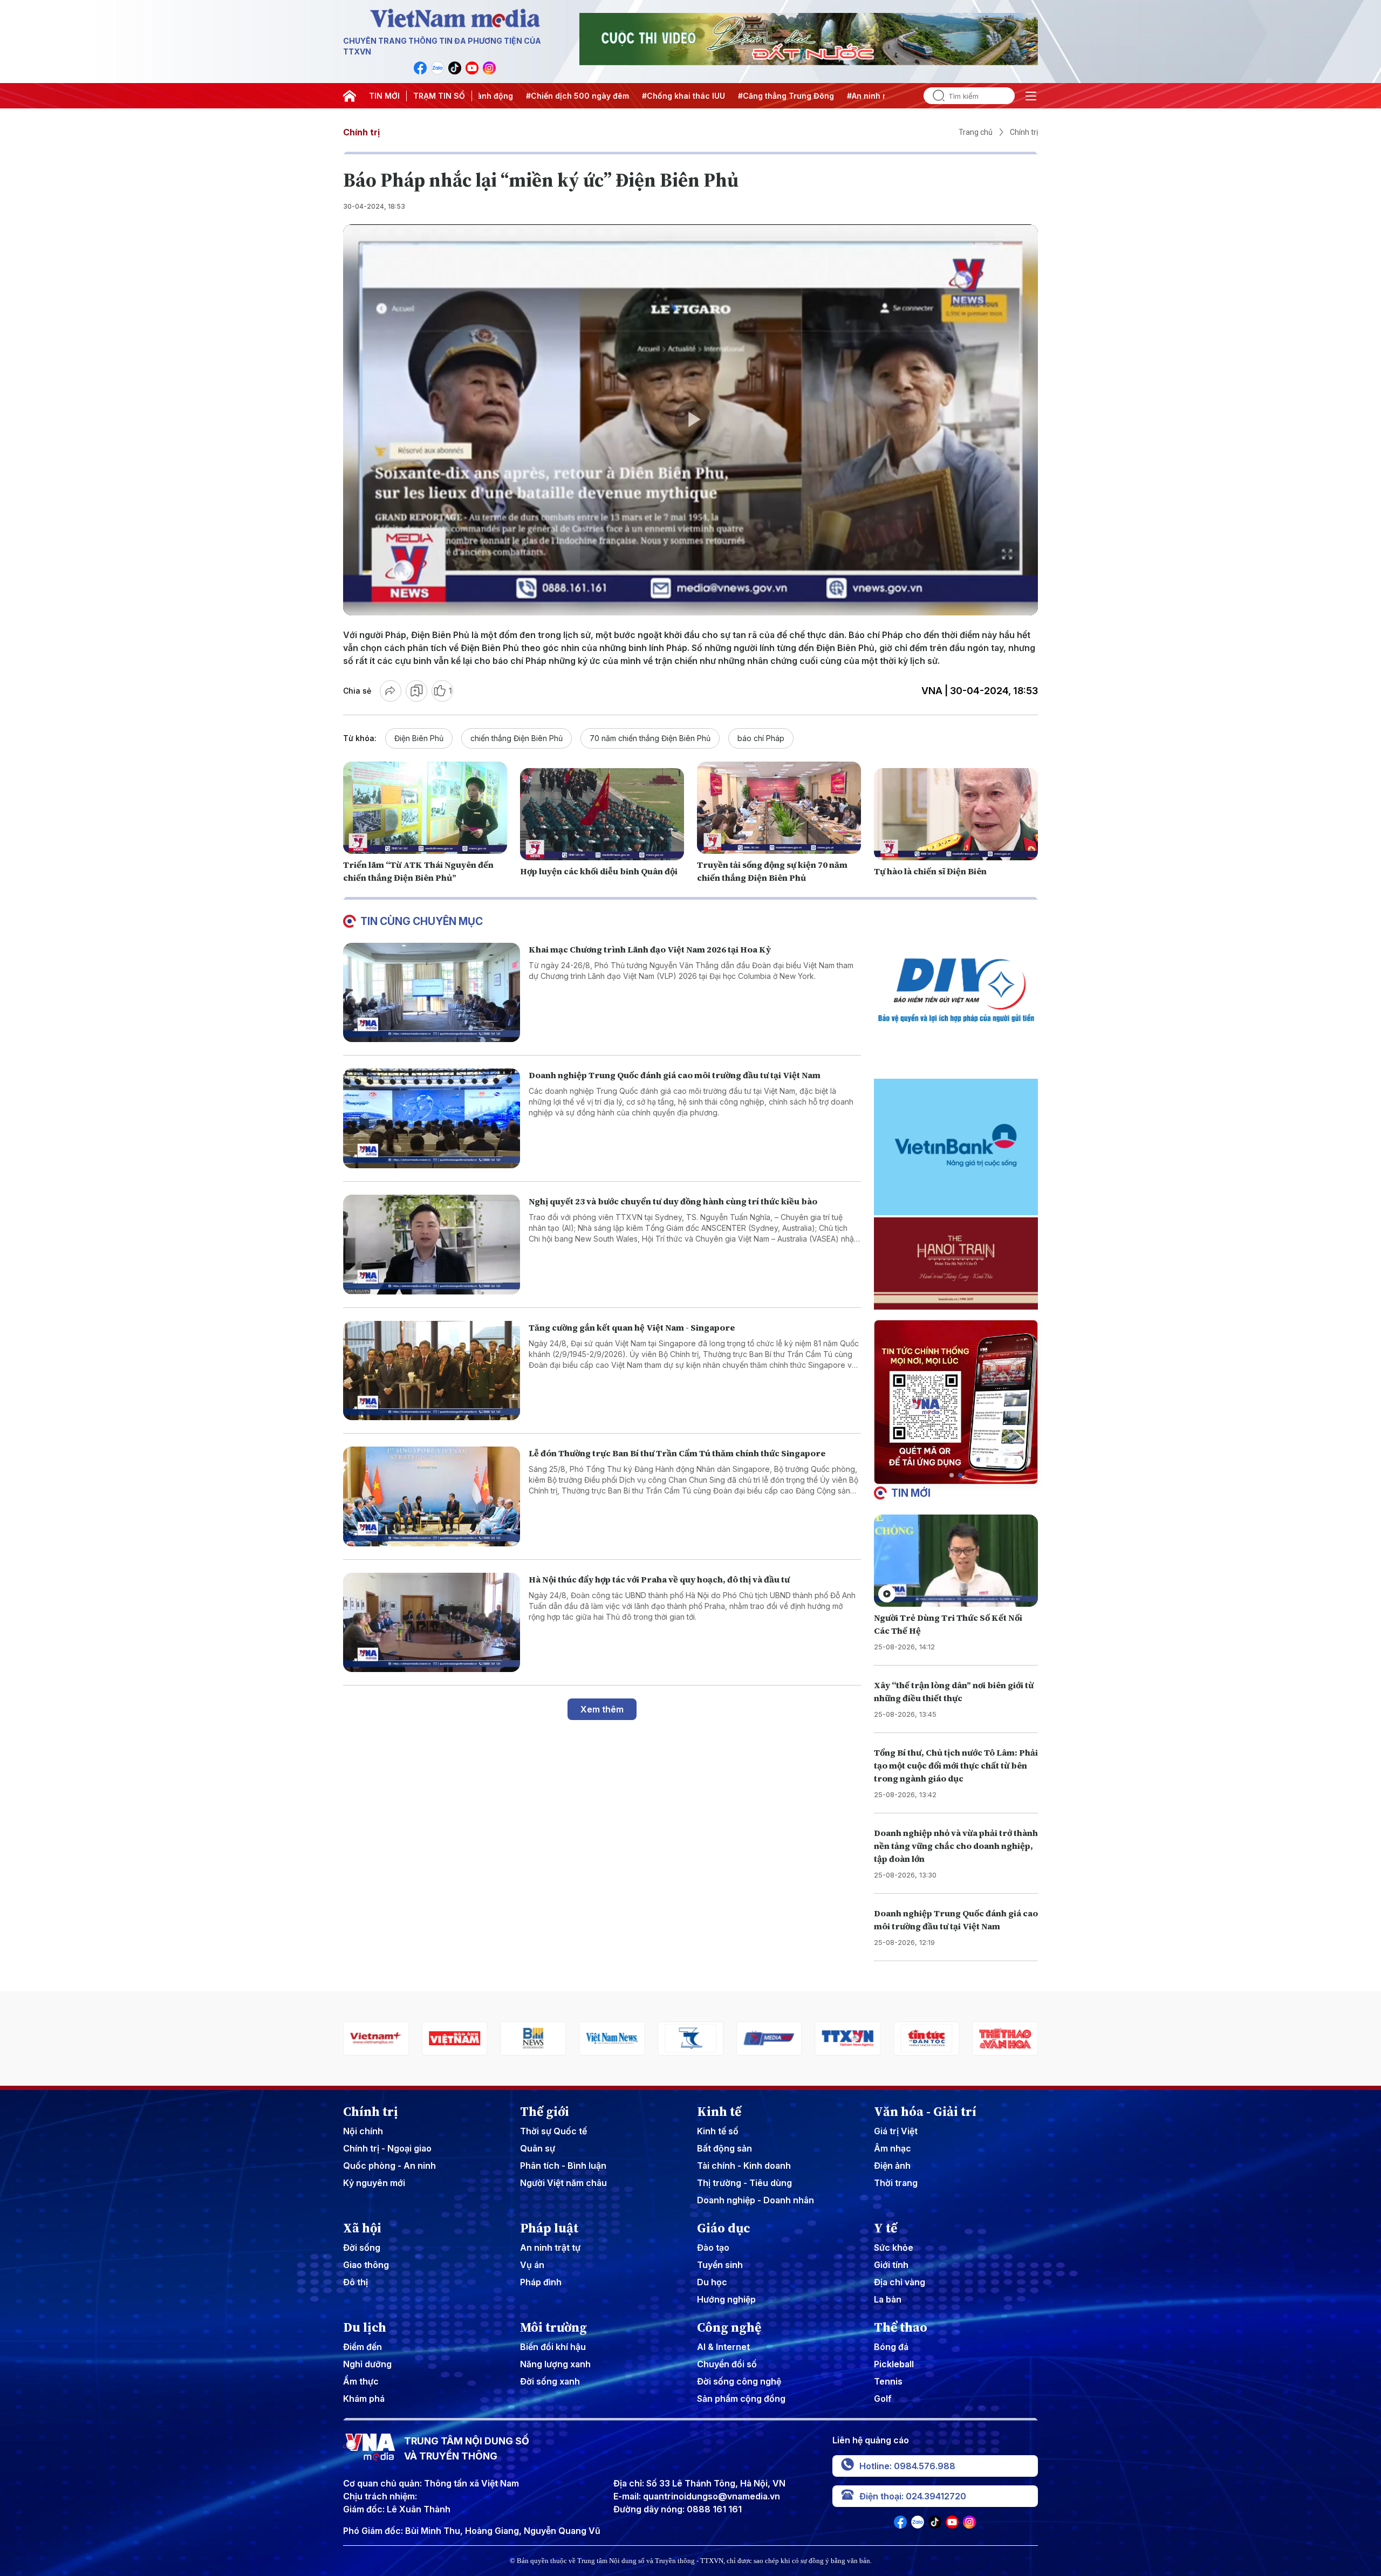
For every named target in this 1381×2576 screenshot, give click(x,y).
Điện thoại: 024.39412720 (913, 2496)
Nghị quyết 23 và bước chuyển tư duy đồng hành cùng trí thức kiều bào (673, 1201)
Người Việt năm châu (563, 2183)
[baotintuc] (821, 2039)
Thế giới (545, 2112)
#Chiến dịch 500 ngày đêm (498, 96)
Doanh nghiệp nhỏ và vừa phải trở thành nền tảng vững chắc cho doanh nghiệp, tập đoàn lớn (956, 1846)
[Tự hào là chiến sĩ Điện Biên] (956, 814)
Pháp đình (541, 2282)
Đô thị (355, 2282)
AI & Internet (723, 2347)
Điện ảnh (892, 2166)
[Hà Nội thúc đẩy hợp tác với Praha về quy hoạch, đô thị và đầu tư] (432, 1623)
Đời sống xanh (550, 2381)
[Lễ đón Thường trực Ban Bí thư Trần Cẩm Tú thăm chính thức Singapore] (432, 1496)
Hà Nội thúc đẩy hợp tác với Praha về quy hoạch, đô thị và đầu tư (659, 1579)
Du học (712, 2282)
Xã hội (362, 2228)
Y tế (886, 2228)
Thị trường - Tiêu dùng (744, 2183)
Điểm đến (363, 2347)
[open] (1031, 96)
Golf (883, 2399)
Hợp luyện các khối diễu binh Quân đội (599, 871)
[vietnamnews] (506, 2039)
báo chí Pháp (761, 738)
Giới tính (891, 2265)
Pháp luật (549, 2228)
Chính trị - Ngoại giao (387, 2148)
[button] (952, 1475)
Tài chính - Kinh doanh (744, 2166)
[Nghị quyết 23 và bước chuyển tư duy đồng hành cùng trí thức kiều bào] (432, 1245)
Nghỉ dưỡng (367, 2364)
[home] (350, 96)
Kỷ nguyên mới (374, 2183)
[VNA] (420, 68)
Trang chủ (976, 132)
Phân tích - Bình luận (563, 2166)
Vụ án (532, 2265)
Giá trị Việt (896, 2131)
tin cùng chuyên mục (422, 921)
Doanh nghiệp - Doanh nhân (756, 2200)
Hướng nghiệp (726, 2299)
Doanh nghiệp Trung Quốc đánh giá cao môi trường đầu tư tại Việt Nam (675, 1075)
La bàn (888, 2299)
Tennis (888, 2381)
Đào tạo (713, 2248)
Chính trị (361, 132)
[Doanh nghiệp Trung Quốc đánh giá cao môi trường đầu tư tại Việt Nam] (432, 1118)
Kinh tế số (718, 2131)
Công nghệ (729, 2327)
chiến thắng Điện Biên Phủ (517, 738)
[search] (934, 96)
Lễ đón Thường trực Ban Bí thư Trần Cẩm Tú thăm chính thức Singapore (677, 1453)
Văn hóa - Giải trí (925, 2112)
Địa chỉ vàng (900, 2282)
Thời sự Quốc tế (553, 2131)
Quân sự (538, 2148)
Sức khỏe (894, 2248)
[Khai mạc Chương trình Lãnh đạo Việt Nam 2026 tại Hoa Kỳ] (432, 993)
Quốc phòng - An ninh (389, 2166)
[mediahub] (664, 2039)
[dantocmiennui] (585, 2039)
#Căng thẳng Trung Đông (707, 96)
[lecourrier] (978, 2039)
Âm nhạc (893, 2148)
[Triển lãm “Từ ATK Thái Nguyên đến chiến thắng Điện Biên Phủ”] (425, 808)
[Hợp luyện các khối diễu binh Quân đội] (602, 814)
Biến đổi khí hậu (553, 2347)
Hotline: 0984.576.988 (907, 2466)
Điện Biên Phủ (419, 738)
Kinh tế (719, 2112)
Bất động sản (724, 2148)
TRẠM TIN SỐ (439, 96)
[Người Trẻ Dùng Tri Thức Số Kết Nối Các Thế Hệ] (956, 1561)
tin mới (911, 1493)
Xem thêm (602, 1709)
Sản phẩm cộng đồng (741, 2399)
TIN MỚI (384, 96)
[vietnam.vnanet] (349, 2039)
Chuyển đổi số (727, 2364)
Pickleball (894, 2364)
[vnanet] (742, 2039)
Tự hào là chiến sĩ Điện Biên (930, 871)
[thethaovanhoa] (899, 2039)
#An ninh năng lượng (807, 96)
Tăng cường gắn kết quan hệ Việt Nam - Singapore (632, 1327)
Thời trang (896, 2183)
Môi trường (553, 2327)
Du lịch (365, 2327)
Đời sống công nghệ (739, 2381)
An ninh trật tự (550, 2248)
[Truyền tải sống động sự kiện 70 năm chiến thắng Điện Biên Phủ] (779, 808)
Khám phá (364, 2399)
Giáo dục (724, 2228)
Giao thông (366, 2265)
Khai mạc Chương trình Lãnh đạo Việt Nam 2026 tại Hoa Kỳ (650, 949)
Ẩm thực (361, 2381)
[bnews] (427, 2039)
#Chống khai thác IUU (604, 96)
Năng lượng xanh (555, 2364)
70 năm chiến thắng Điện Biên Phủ (650, 738)
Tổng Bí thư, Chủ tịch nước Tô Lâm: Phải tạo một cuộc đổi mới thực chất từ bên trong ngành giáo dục (956, 1765)
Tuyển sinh (720, 2265)
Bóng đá (891, 2347)
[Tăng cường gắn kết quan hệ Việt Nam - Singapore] (432, 1371)
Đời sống (362, 2248)
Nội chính (363, 2131)
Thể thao (901, 2327)
